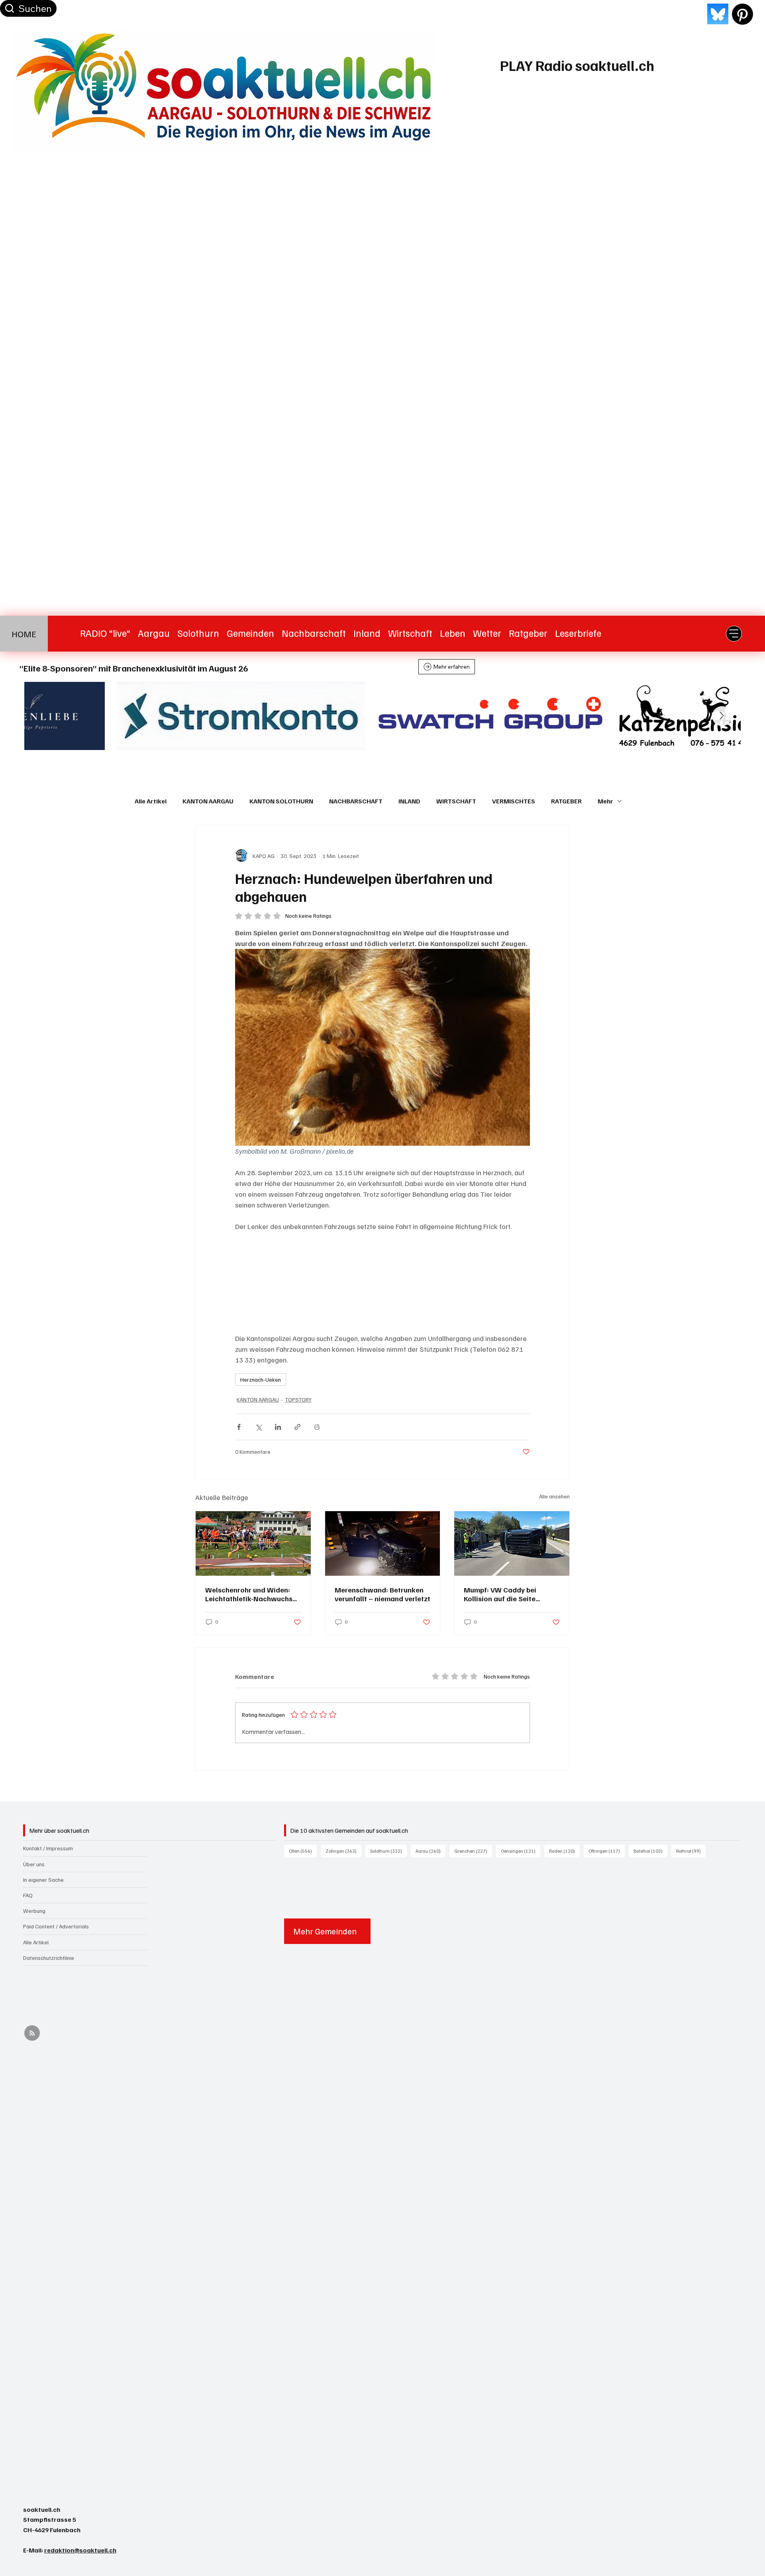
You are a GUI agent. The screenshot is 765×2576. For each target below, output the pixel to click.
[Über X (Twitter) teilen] (258, 1427)
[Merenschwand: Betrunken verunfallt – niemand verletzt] (383, 1543)
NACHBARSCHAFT (356, 801)
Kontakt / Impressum (48, 1848)
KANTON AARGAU (208, 801)
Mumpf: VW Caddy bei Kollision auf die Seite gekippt (500, 1594)
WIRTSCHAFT (456, 801)
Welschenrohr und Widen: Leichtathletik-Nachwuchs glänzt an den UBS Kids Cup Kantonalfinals (250, 1594)
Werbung (34, 1911)
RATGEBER (566, 801)
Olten (303, 1851)
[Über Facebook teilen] (239, 1427)
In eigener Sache (43, 1880)
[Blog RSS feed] (32, 2033)
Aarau (431, 1851)
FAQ (28, 1895)
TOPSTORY (298, 1399)
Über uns (34, 1864)
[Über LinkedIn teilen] (278, 1427)
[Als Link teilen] (297, 1427)
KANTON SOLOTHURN (281, 801)
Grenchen (473, 1851)
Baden (564, 1851)
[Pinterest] (742, 14)
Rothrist (691, 1851)
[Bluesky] (718, 14)
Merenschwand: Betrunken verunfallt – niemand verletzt (382, 1594)
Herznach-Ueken (261, 1379)
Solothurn (388, 1851)
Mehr (605, 801)
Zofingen (343, 1851)
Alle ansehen (554, 1496)
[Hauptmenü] (734, 634)
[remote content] (382, 1282)
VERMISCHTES (514, 801)
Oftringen (607, 1851)
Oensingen (521, 1851)
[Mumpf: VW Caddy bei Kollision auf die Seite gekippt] (512, 1543)
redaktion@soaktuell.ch (80, 2550)
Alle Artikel (151, 801)
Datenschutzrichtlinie (49, 1958)
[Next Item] (722, 716)
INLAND (409, 801)
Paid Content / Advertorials (56, 1926)
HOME (24, 633)
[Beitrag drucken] (317, 1427)
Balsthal (650, 1851)
